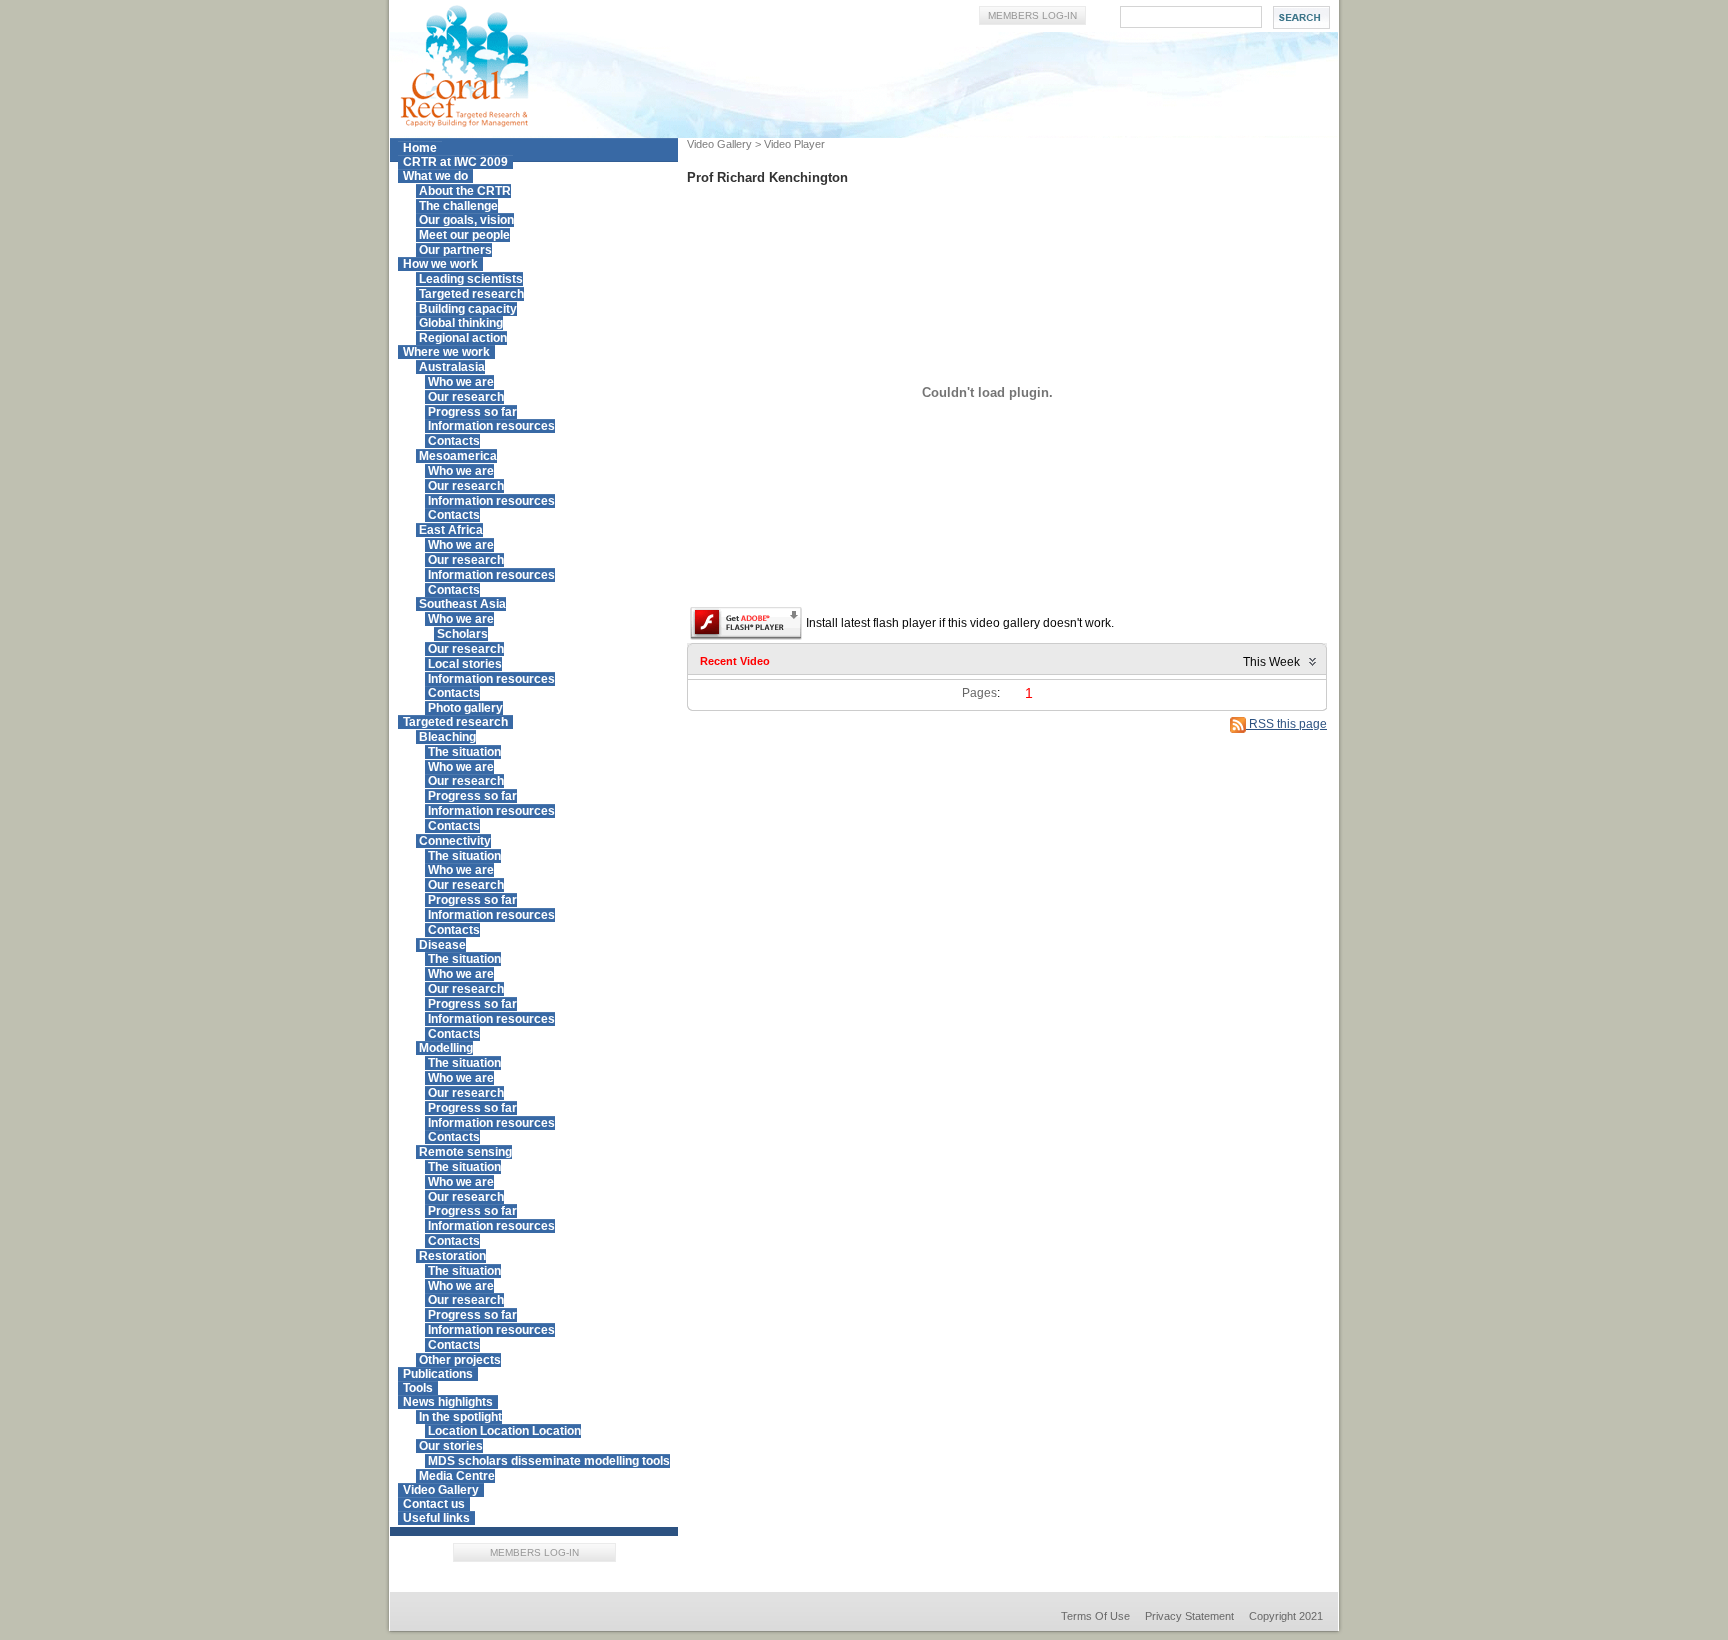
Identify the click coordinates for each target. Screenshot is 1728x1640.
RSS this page (1286, 724)
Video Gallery (719, 144)
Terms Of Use (1095, 1616)
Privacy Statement (1189, 1616)
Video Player (794, 144)
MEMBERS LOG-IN (1032, 15)
